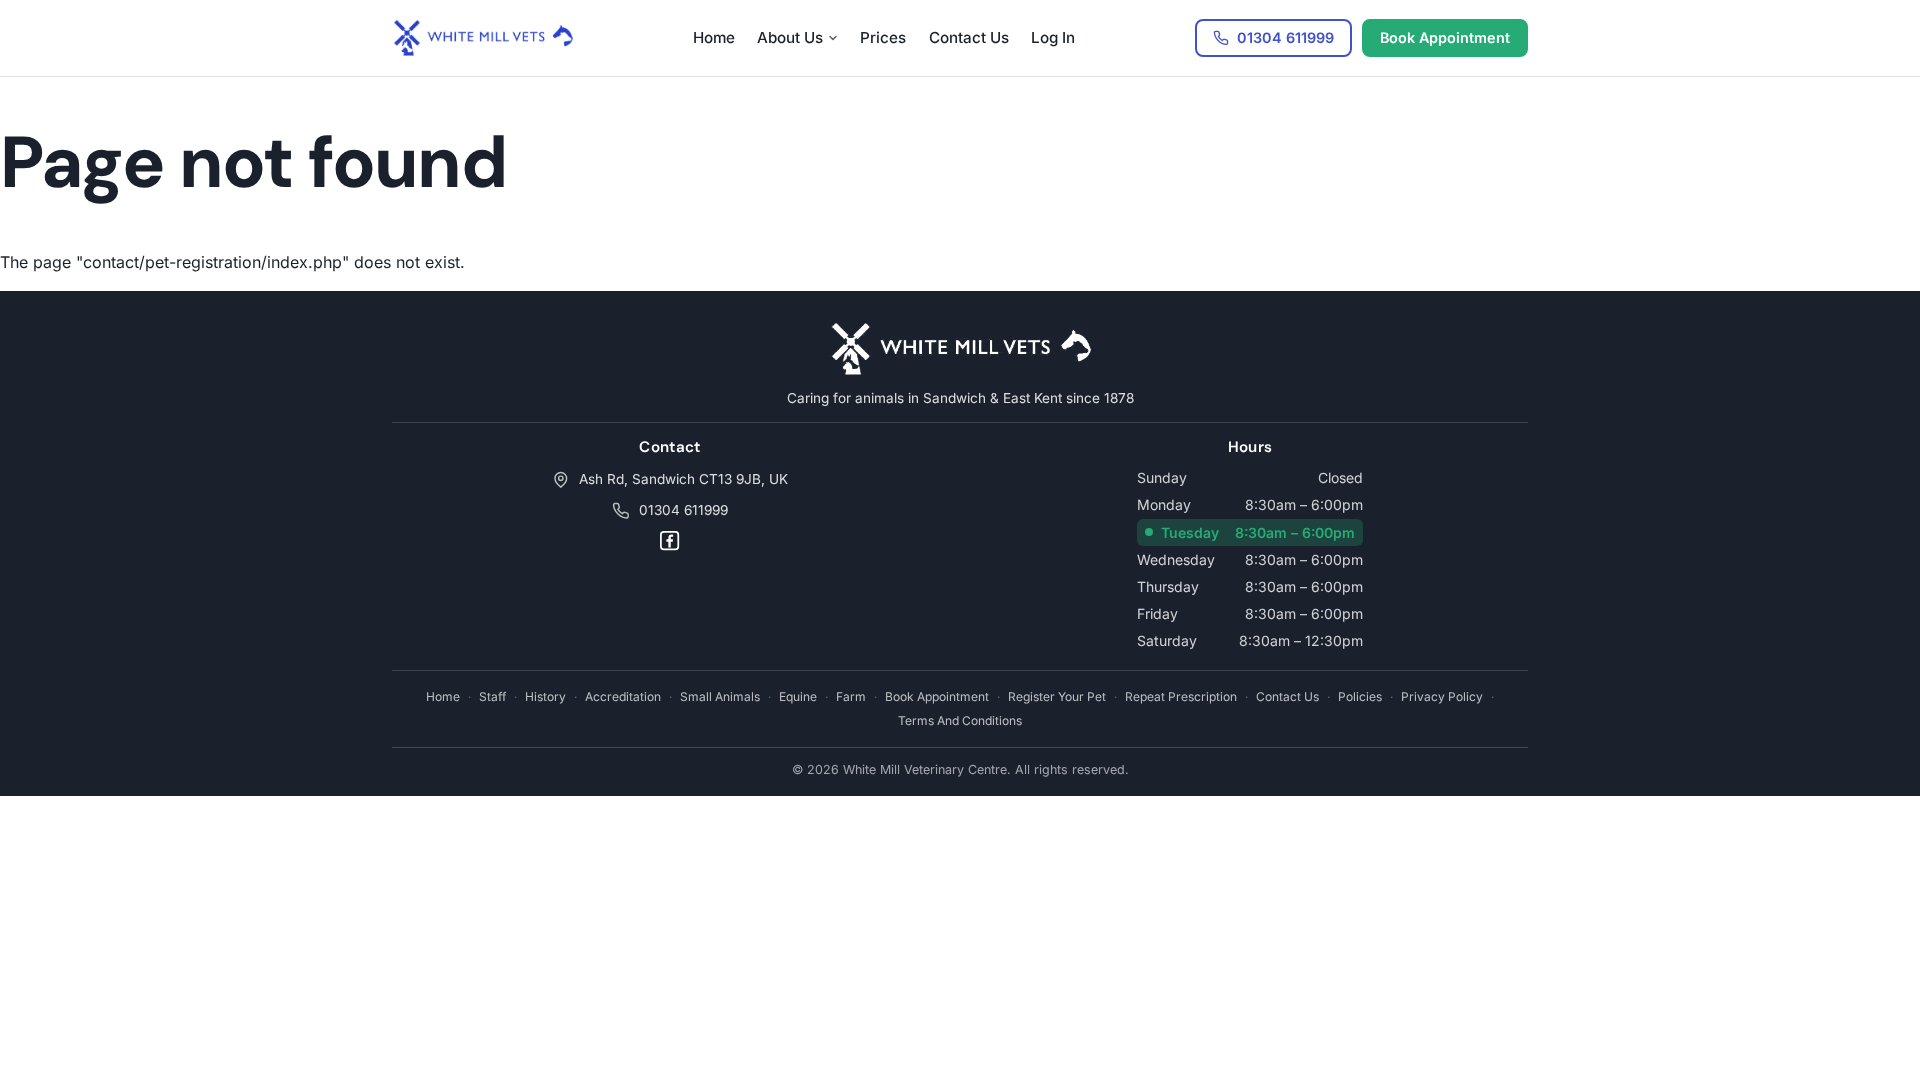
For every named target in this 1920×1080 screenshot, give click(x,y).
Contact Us (969, 37)
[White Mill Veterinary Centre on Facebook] (669, 540)
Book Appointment (1445, 37)
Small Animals (720, 696)
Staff (492, 696)
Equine (798, 696)
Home (714, 37)
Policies (1360, 696)
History (545, 696)
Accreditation (623, 696)
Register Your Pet (1057, 696)
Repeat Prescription (1181, 696)
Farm (851, 696)
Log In (1053, 37)
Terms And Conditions (960, 720)
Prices (883, 37)
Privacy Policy (1442, 696)
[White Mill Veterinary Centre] (482, 38)
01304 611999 (683, 510)
